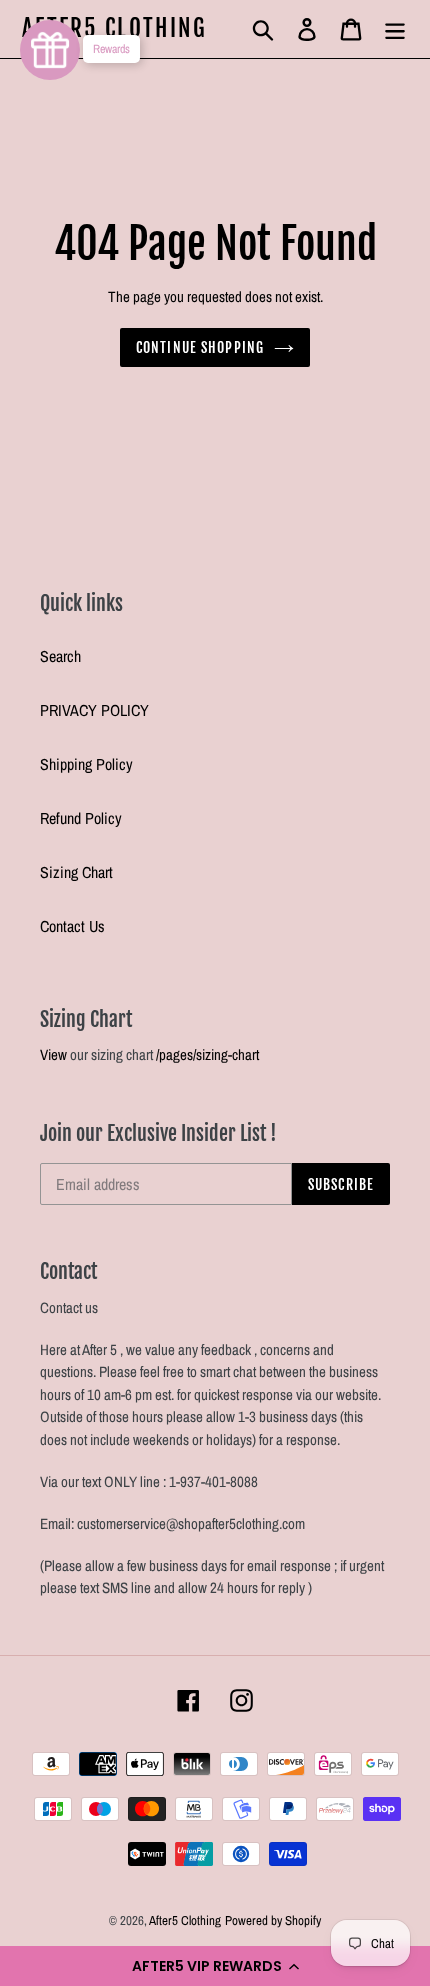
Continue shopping (200, 347)
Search (60, 656)
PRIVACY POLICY (94, 710)
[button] (215, 1966)
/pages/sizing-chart (207, 1054)
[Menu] (395, 28)
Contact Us (72, 926)
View (53, 1054)
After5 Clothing (115, 29)
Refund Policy (81, 818)
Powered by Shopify (273, 1920)
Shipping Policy (86, 764)
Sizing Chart (76, 872)
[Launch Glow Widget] (50, 50)
